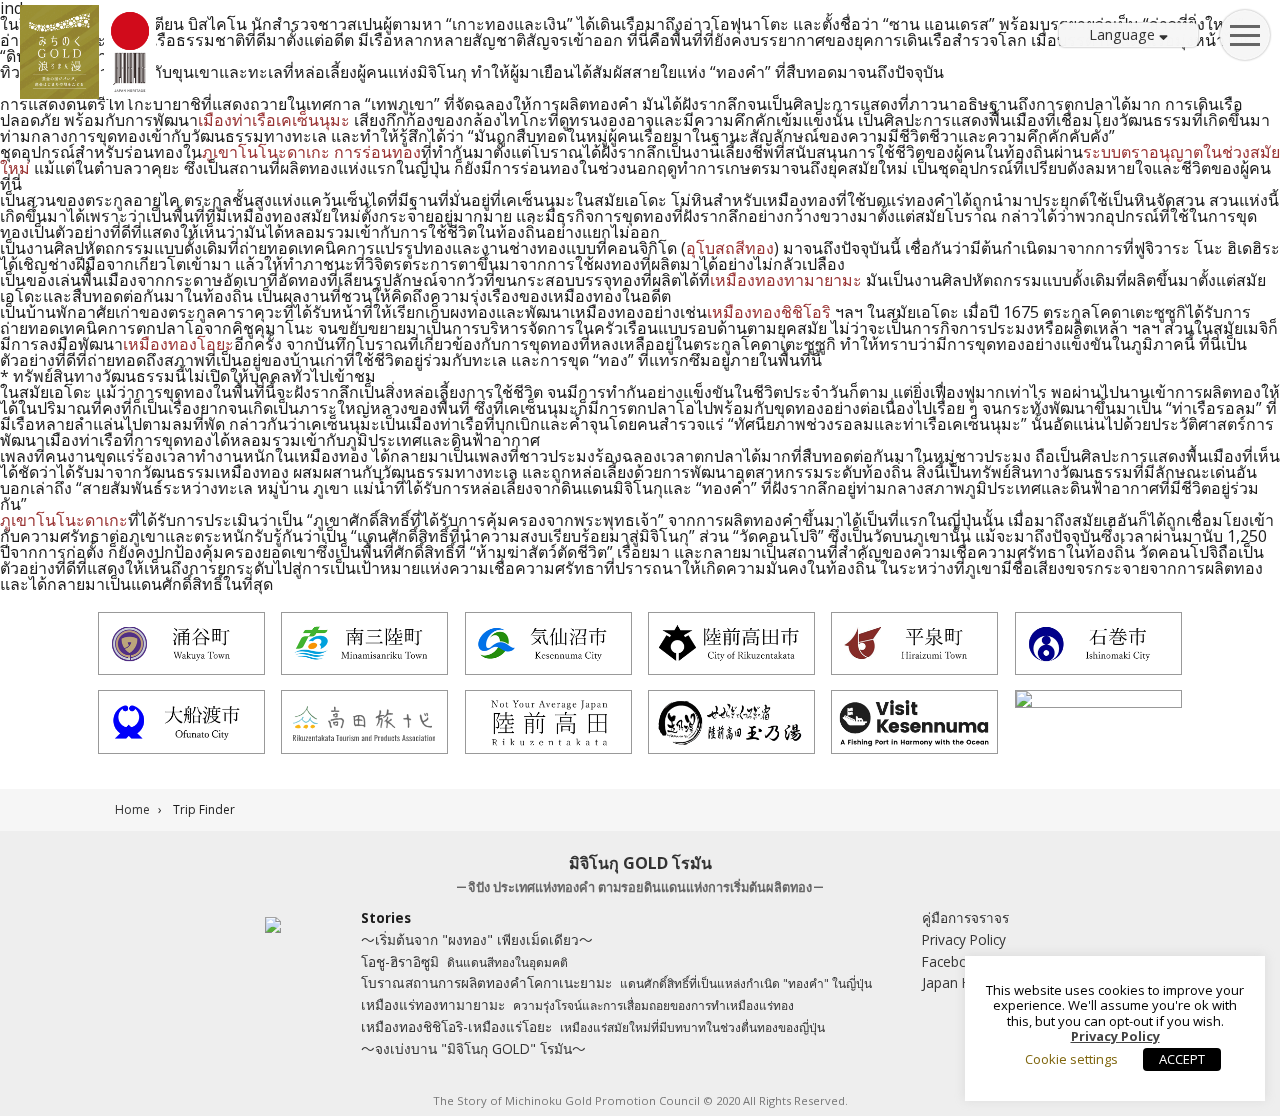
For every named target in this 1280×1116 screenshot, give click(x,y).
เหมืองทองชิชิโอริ (769, 312)
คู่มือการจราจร (965, 917)
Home (132, 809)
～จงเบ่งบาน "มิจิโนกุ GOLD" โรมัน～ (473, 1048)
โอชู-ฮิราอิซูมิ (464, 961)
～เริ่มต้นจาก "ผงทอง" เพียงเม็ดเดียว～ (477, 939)
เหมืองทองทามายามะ (786, 280)
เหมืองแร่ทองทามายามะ (577, 1004)
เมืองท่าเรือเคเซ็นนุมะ (274, 120)
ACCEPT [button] (1182, 1059)
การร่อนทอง (377, 152)
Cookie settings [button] (1071, 1059)
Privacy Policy (964, 939)
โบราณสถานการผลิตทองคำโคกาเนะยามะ (616, 982)
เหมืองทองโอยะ (178, 344)
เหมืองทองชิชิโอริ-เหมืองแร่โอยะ (593, 1026)
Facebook (953, 961)
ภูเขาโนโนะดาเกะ (266, 152)
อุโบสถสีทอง (730, 248)
